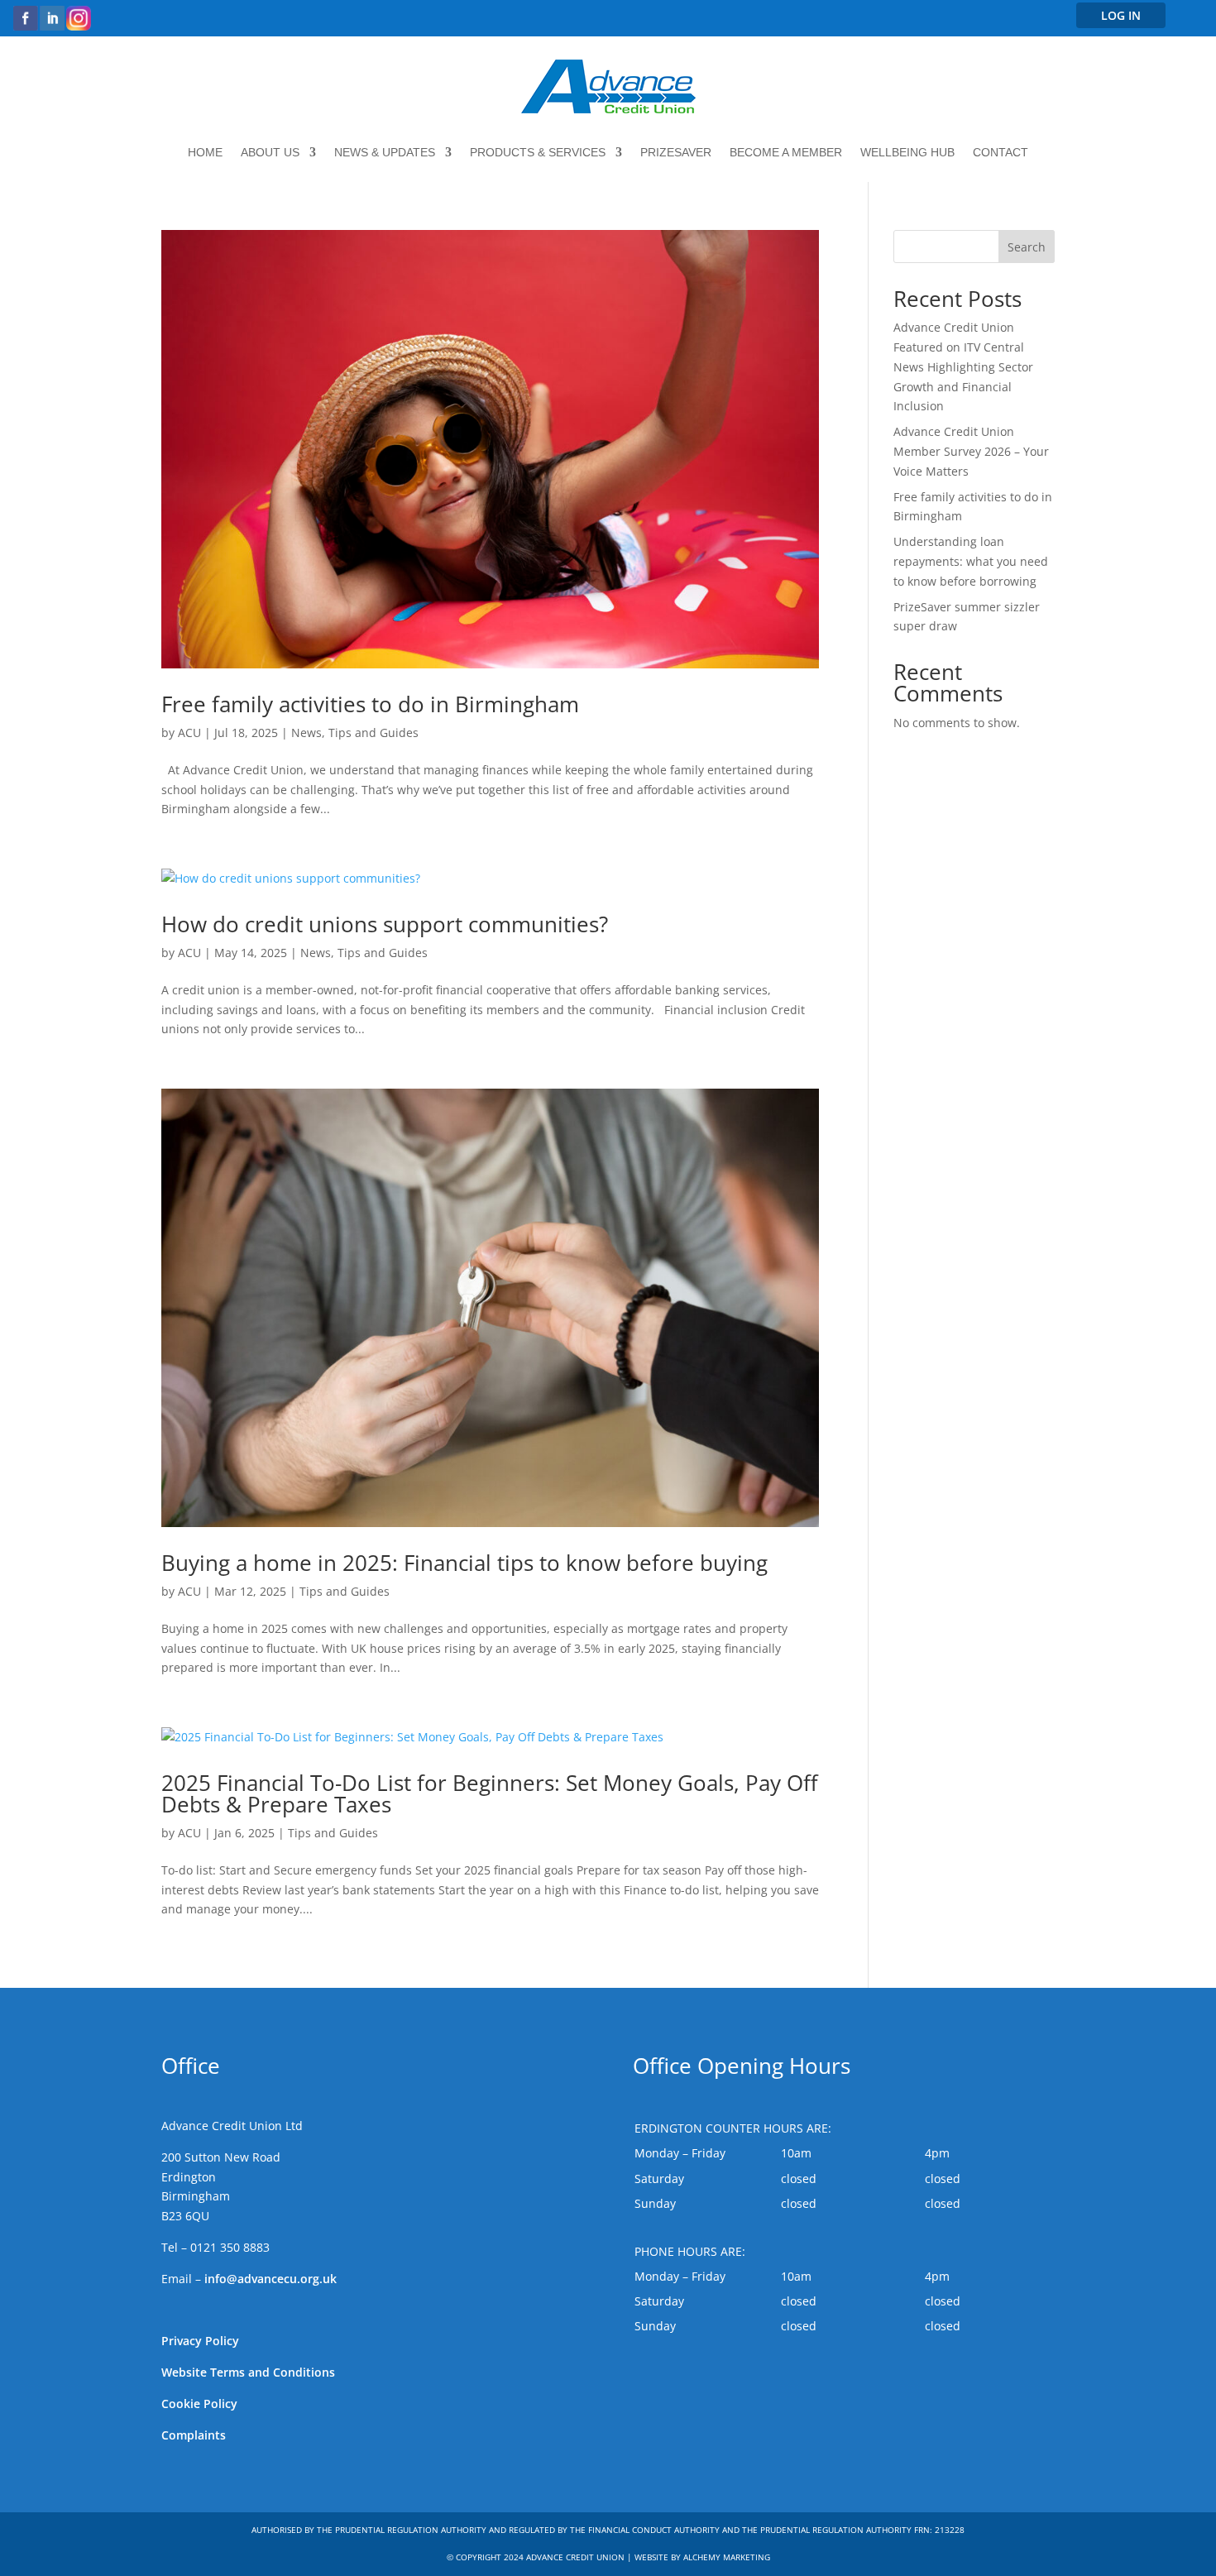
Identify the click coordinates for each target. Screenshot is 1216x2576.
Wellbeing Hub (907, 153)
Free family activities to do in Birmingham (370, 704)
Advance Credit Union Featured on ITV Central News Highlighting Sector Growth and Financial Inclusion (963, 366)
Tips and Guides (373, 733)
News (306, 733)
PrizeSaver (676, 153)
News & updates (385, 153)
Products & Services (538, 153)
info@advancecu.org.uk (270, 2279)
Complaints (194, 2435)
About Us (270, 153)
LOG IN (1121, 15)
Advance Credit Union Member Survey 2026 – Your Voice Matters (971, 451)
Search (1027, 247)
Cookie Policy (199, 2404)
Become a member (786, 153)
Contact (1001, 153)
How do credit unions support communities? (385, 924)
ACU (189, 733)
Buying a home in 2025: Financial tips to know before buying (464, 1563)
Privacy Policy (200, 2341)
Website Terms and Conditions (248, 2372)
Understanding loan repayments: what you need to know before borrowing (971, 561)
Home (205, 153)
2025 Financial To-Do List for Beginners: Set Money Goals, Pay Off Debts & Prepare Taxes (490, 1793)
